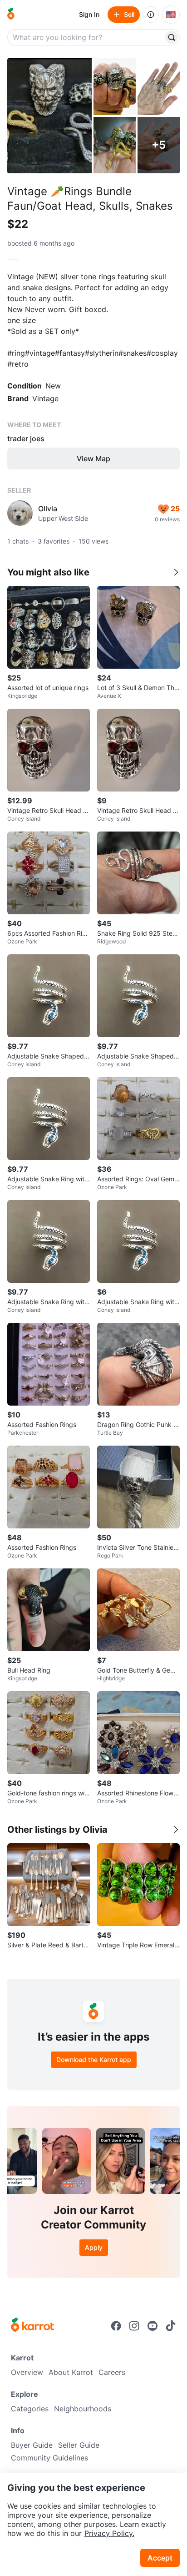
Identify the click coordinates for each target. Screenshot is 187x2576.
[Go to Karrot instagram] (134, 2326)
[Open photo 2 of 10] (115, 87)
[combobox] (86, 37)
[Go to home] (11, 15)
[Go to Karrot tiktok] (171, 2326)
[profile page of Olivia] (20, 513)
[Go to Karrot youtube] (153, 2326)
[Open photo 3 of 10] (159, 87)
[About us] (151, 15)
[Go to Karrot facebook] (116, 2326)
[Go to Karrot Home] (32, 2326)
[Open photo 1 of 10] (49, 116)
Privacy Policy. (109, 2533)
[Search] (172, 37)
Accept (160, 2558)
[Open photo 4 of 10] (115, 145)
